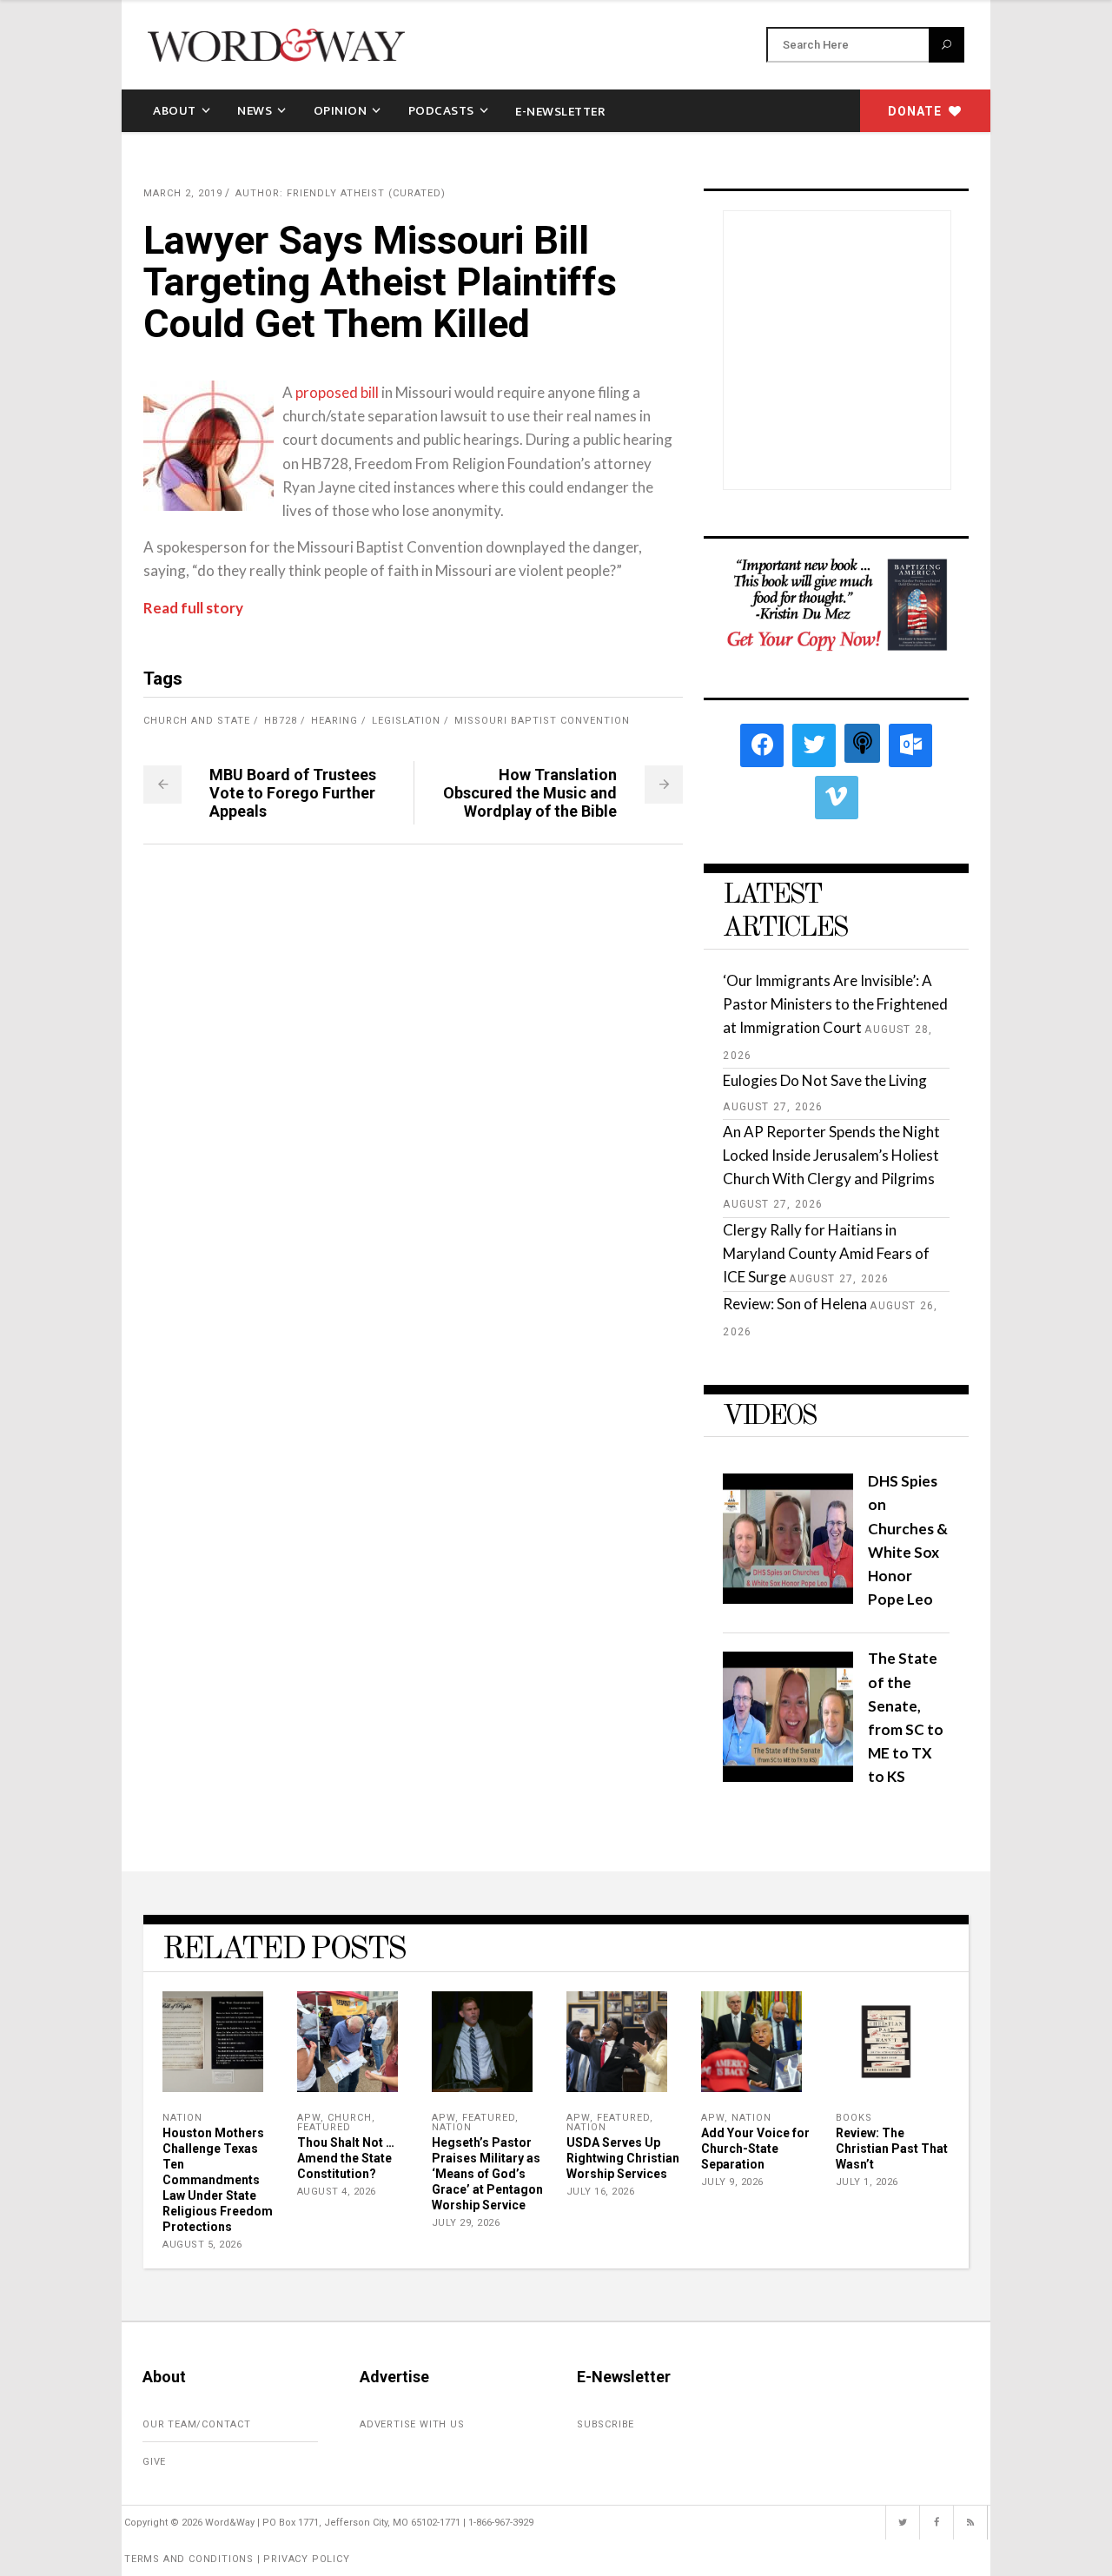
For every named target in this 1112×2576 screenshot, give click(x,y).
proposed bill (337, 392)
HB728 (281, 721)
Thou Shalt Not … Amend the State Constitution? (346, 2158)
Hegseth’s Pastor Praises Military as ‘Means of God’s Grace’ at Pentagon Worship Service (487, 2174)
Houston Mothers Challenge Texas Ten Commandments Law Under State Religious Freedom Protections (218, 2180)
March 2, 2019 (183, 193)
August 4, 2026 (337, 2192)
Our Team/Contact (197, 2424)
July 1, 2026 (867, 2182)
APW (309, 2118)
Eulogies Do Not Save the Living (825, 1080)
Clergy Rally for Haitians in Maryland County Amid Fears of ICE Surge (826, 1253)
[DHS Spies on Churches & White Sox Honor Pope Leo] (788, 1598)
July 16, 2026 (601, 2192)
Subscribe (606, 2424)
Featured (324, 2127)
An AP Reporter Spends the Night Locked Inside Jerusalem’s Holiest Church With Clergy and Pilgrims (831, 1155)
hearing (334, 721)
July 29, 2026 (466, 2223)
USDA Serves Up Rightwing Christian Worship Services (623, 2158)
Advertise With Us (412, 2424)
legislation (406, 721)
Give (154, 2462)
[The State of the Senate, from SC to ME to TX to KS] (788, 1776)
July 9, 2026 (732, 2182)
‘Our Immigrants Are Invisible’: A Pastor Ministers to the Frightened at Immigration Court (835, 1004)
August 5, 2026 (202, 2245)
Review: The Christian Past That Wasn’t (892, 2149)
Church (350, 2118)
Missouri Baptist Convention (542, 721)
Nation (182, 2118)
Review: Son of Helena (795, 1304)
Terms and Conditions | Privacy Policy (237, 2559)
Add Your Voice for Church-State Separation (755, 2149)
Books (854, 2118)
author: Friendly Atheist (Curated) (341, 193)
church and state (197, 721)
